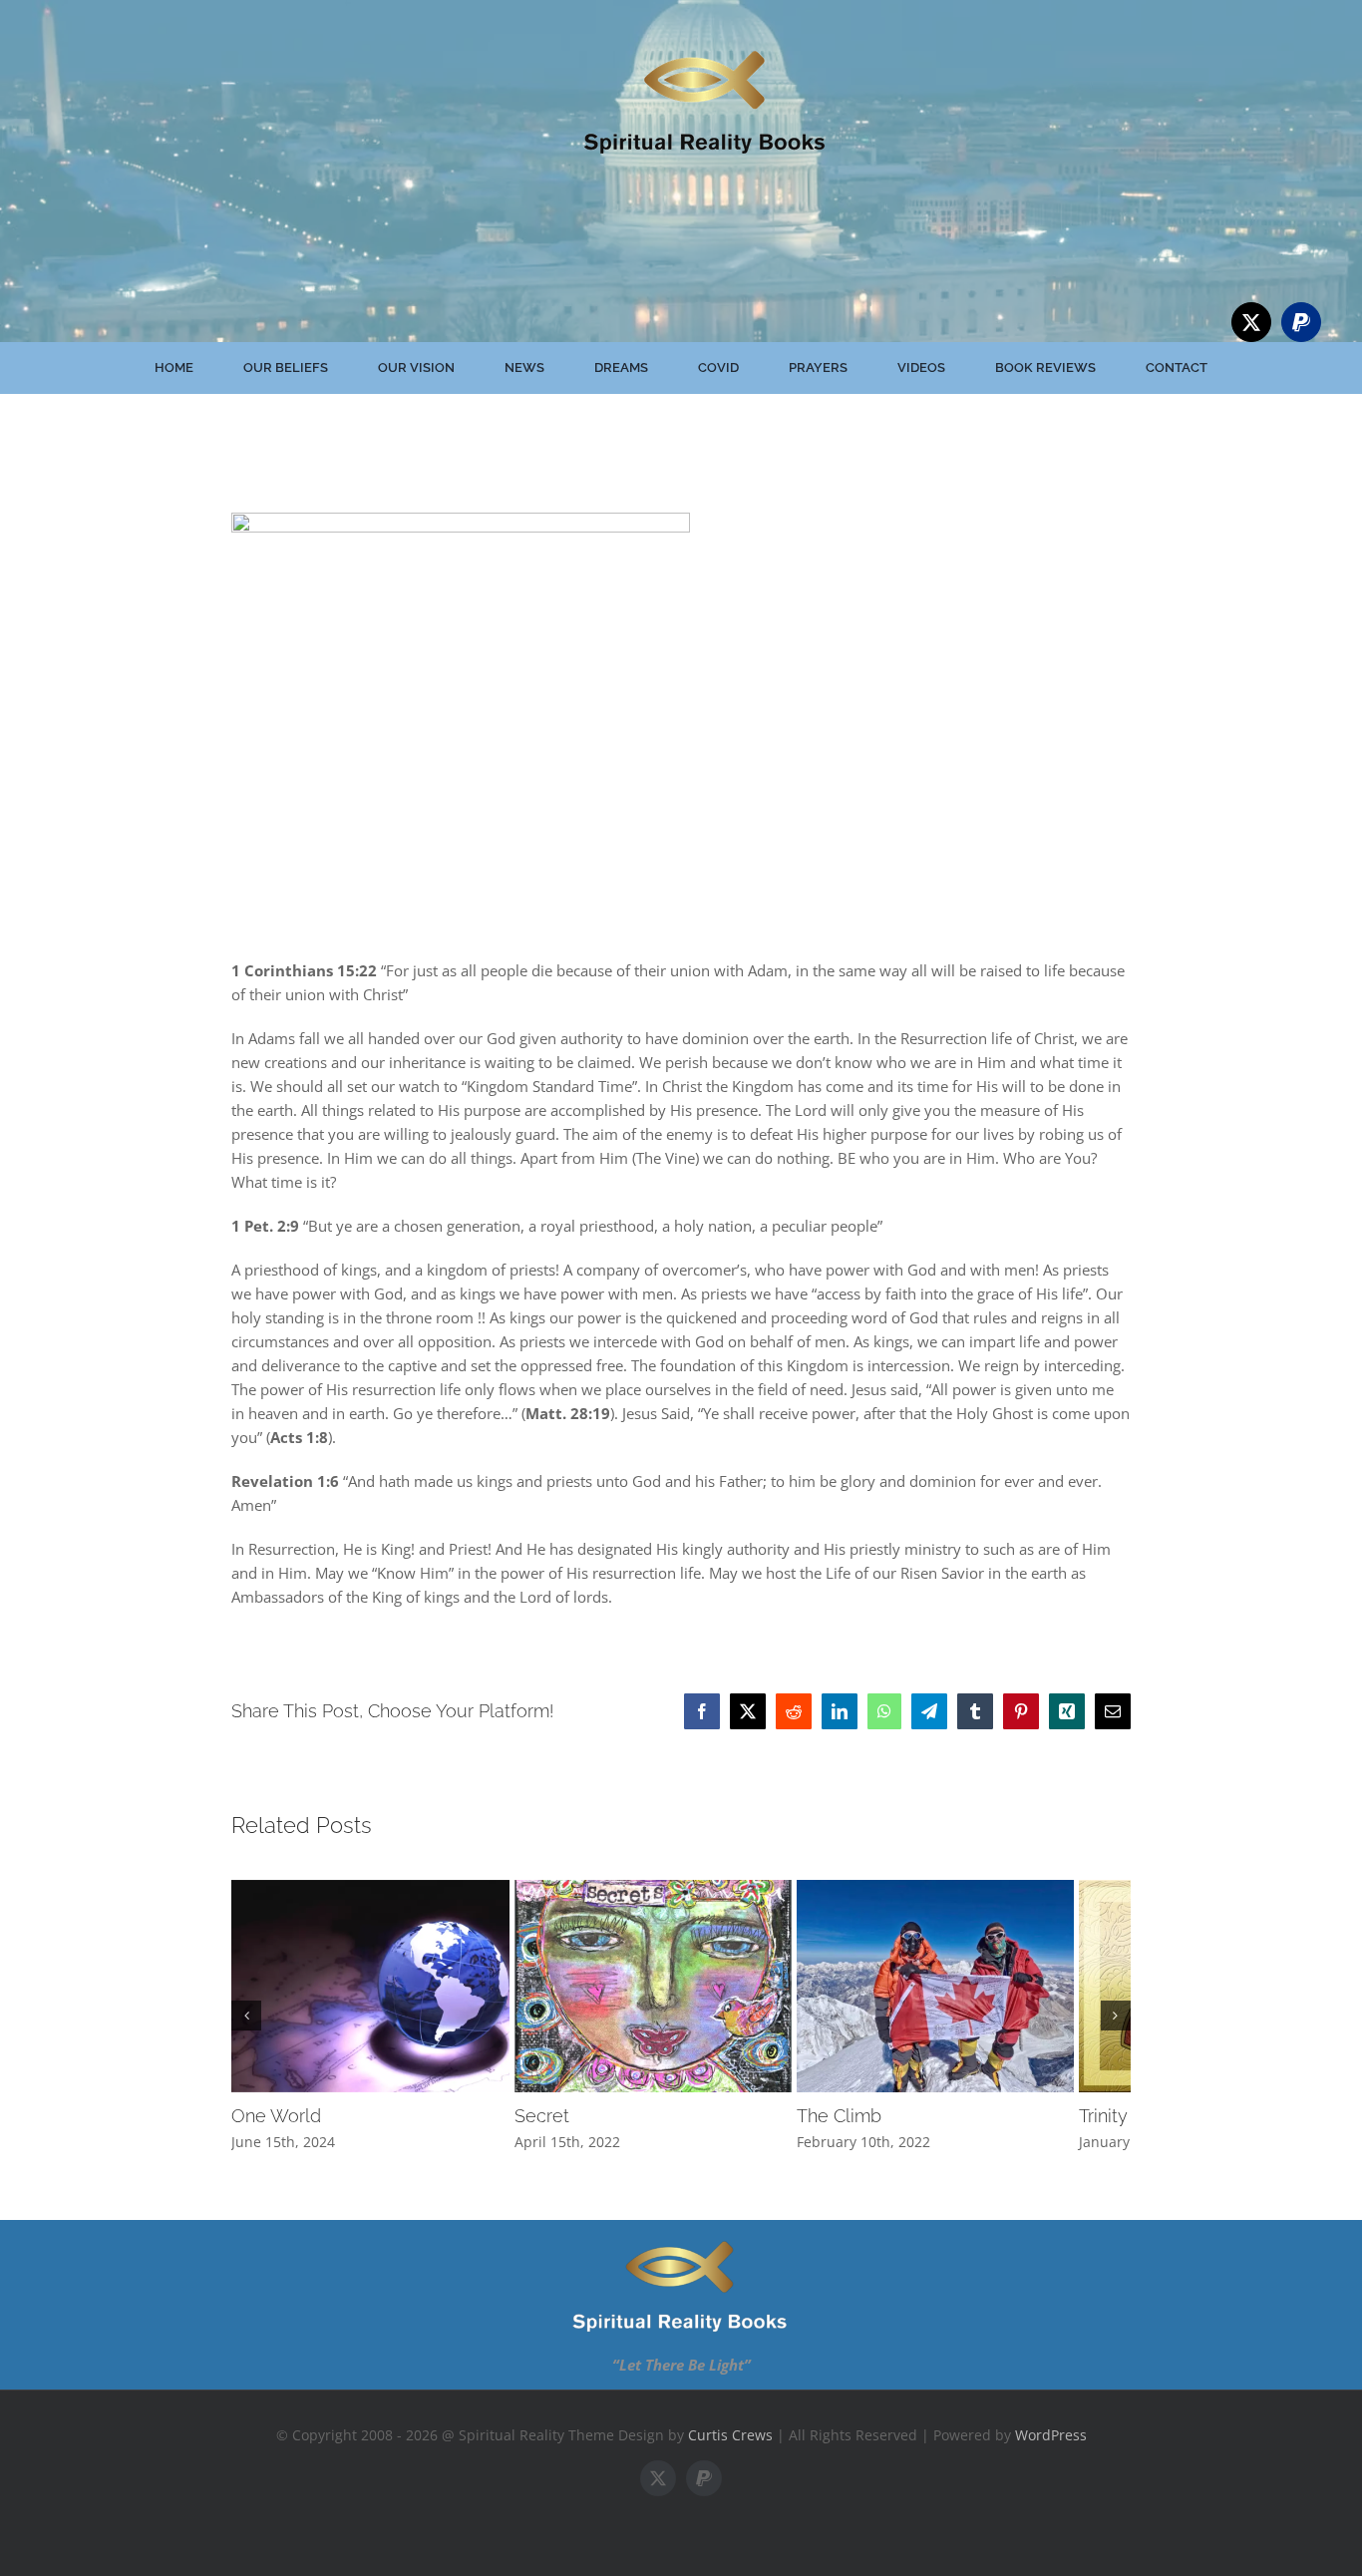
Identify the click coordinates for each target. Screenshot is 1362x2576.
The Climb (877, 2131)
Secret (561, 2131)
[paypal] (1301, 322)
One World (276, 2131)
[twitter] (1251, 322)
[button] (246, 2023)
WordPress (1051, 2449)
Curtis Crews (730, 2449)
